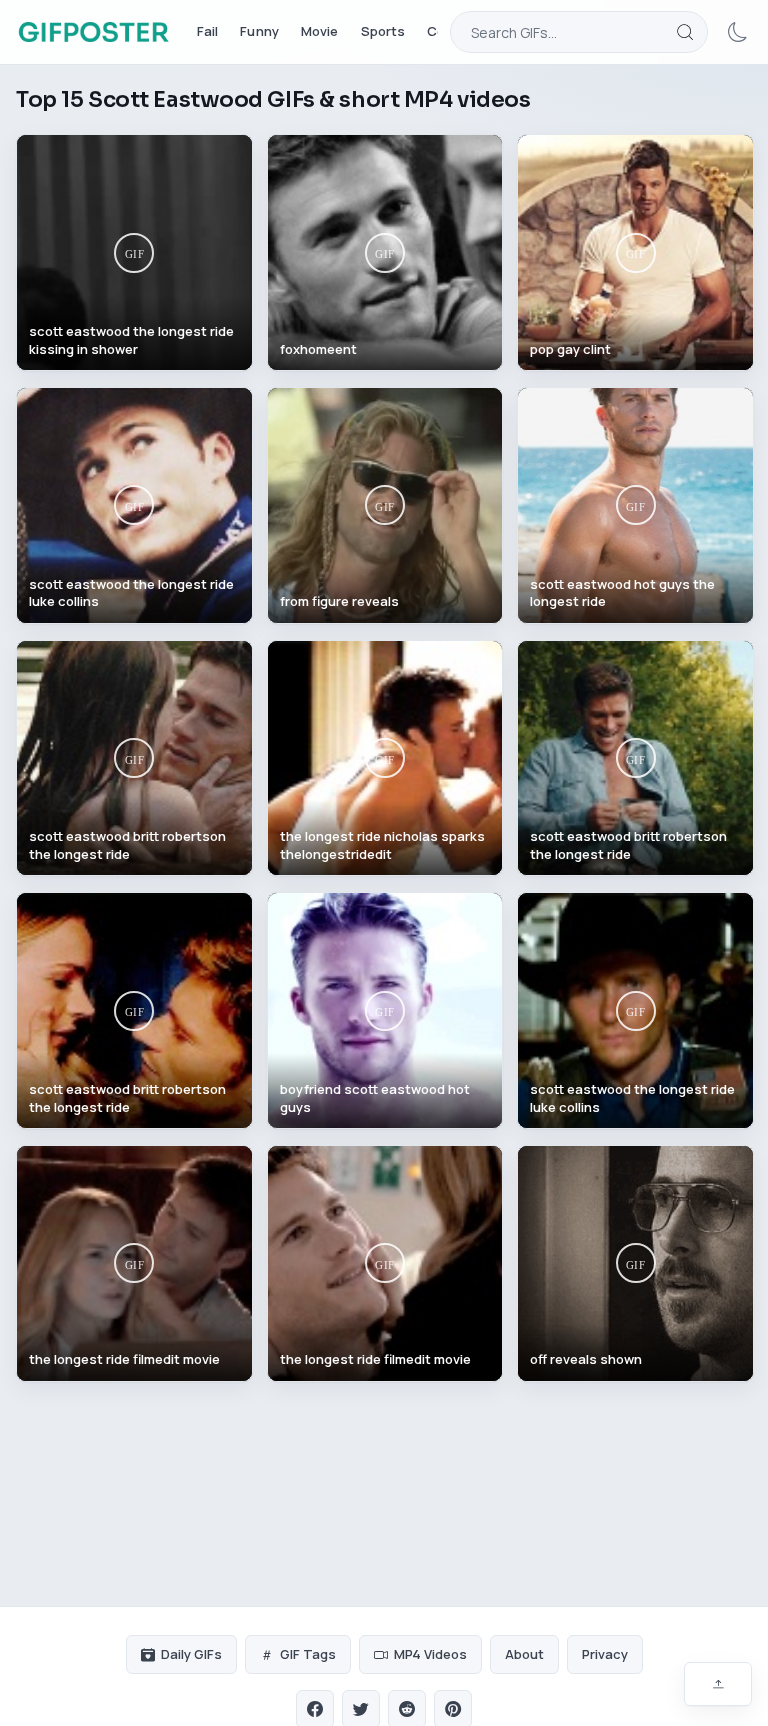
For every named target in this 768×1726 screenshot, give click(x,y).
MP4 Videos (430, 1654)
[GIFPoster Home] (93, 32)
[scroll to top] (718, 1684)
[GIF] (134, 252)
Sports (383, 31)
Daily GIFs (191, 1654)
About (524, 1654)
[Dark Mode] (738, 32)
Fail (208, 31)
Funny (259, 31)
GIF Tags (308, 1654)
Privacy (605, 1654)
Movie (320, 31)
